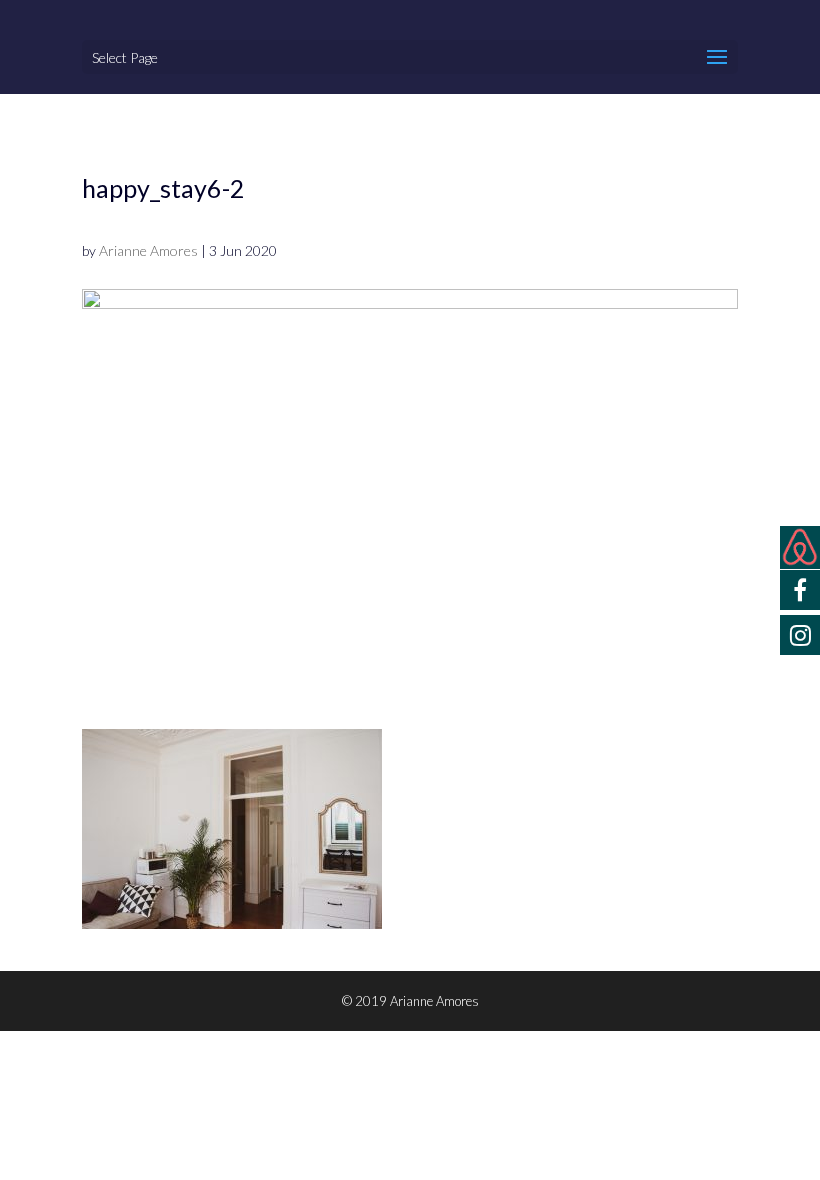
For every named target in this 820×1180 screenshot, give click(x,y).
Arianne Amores (148, 250)
